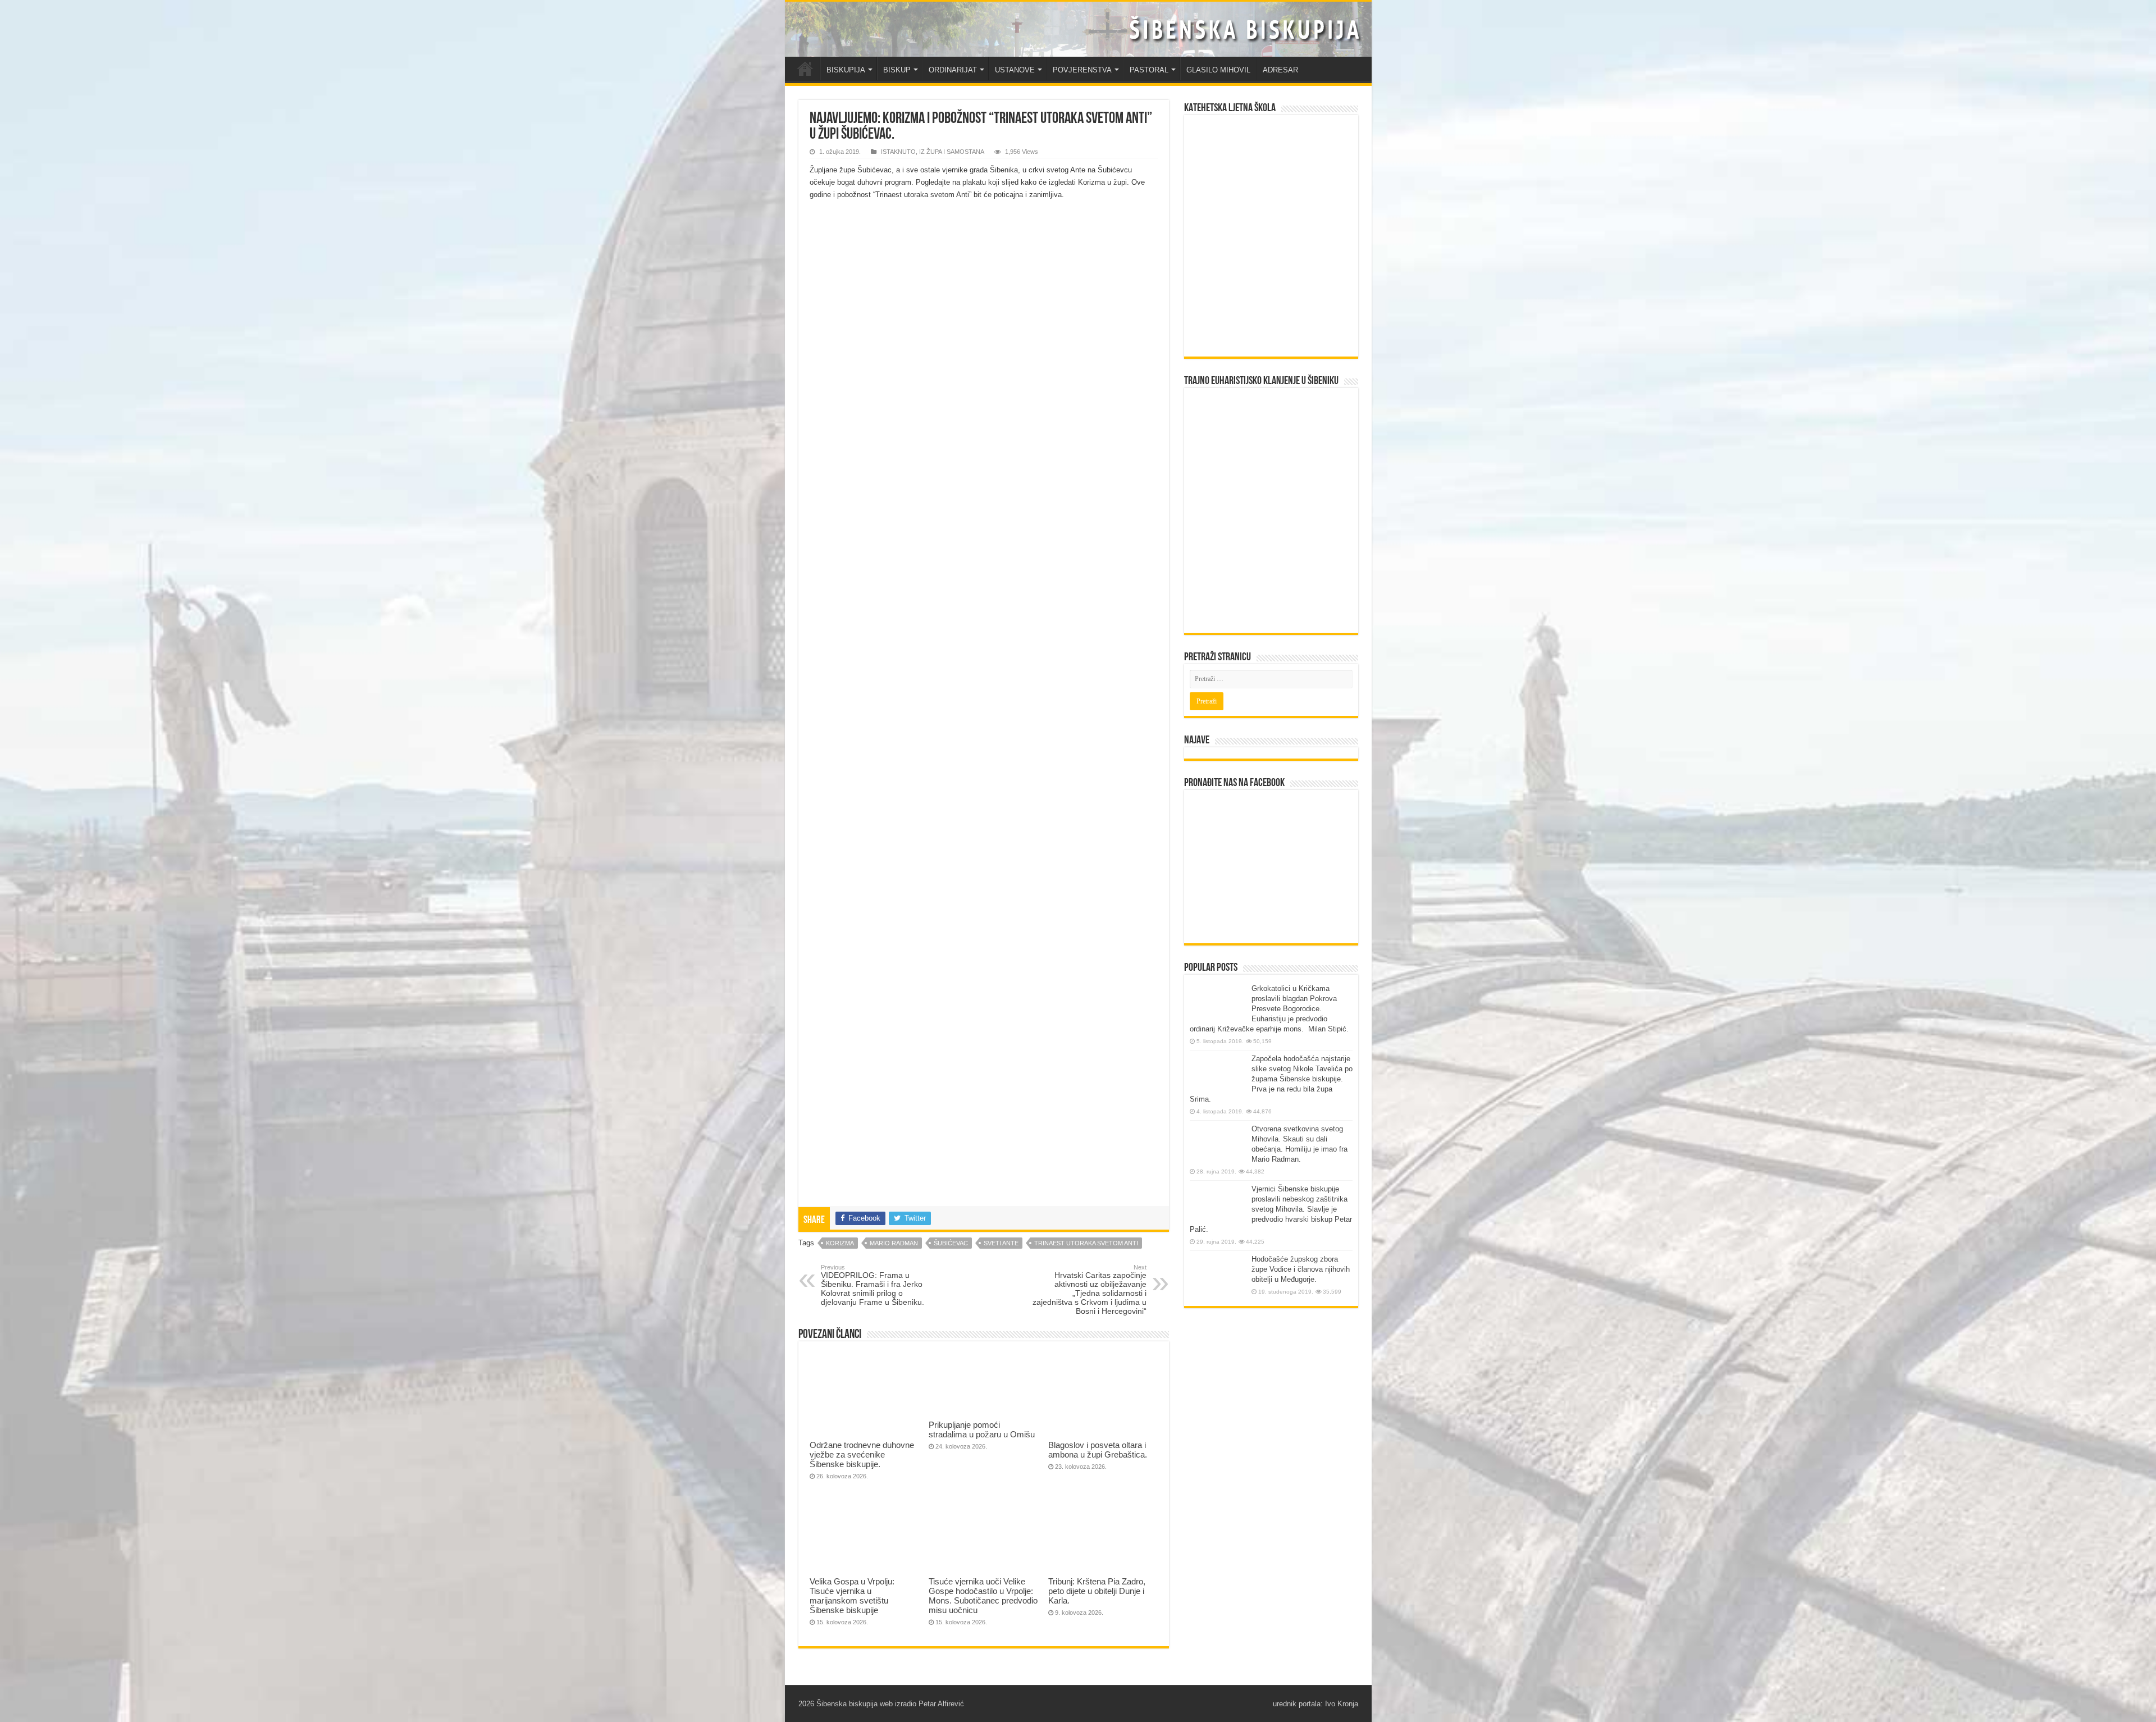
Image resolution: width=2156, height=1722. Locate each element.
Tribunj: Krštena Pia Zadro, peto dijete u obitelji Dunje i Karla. (1097, 1591)
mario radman (894, 1243)
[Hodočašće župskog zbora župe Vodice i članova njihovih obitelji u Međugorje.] (1218, 1275)
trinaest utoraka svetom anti (1086, 1243)
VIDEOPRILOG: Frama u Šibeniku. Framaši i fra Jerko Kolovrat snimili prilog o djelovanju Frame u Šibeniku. (873, 1285)
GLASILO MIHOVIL (1218, 70)
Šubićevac (951, 1243)
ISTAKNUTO (898, 152)
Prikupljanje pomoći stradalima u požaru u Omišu (982, 1429)
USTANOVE (1015, 70)
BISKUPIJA (846, 70)
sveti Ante (1001, 1243)
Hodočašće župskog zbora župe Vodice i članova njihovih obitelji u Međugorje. (1301, 1269)
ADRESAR (1280, 70)
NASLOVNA (805, 68)
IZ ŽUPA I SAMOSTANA (952, 152)
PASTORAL (1149, 70)
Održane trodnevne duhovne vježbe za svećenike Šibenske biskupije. (862, 1454)
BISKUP (897, 70)
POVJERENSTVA (1082, 70)
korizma (840, 1243)
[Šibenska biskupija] (1078, 29)
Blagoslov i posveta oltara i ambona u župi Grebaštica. (1098, 1450)
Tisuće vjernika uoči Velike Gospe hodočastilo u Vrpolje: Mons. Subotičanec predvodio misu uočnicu (983, 1596)
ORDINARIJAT (953, 70)
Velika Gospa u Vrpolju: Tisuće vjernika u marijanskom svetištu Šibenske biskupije (852, 1596)
